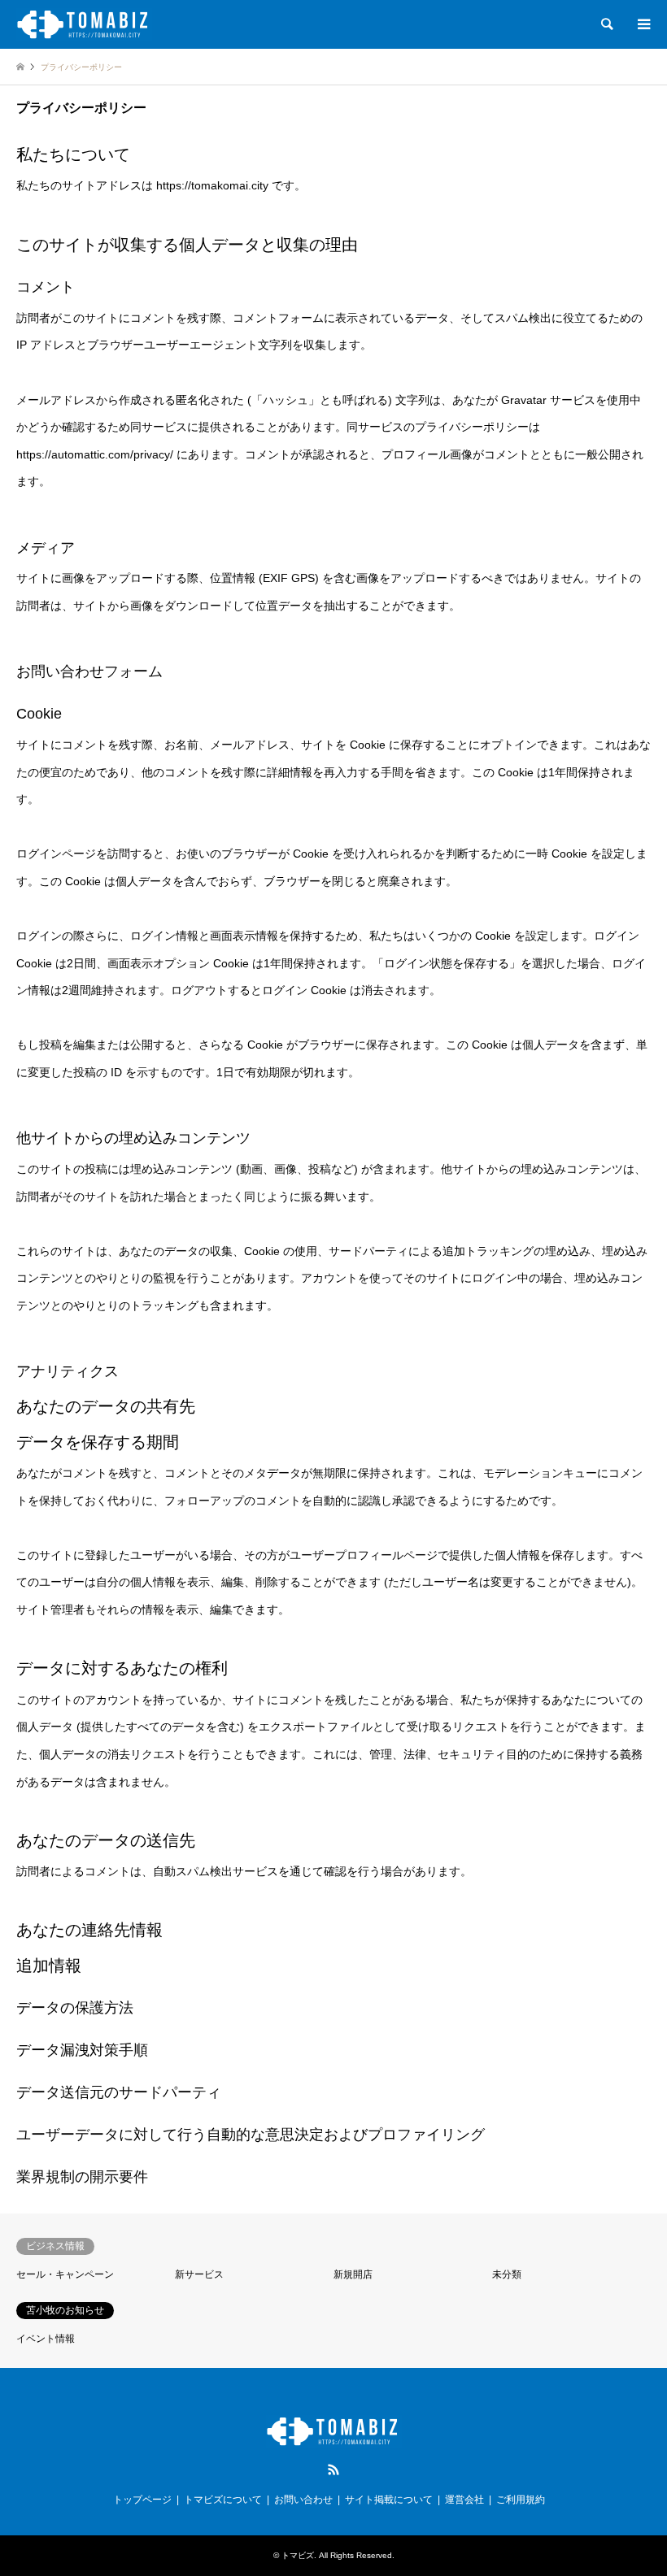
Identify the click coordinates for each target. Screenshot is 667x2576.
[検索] (606, 24)
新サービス (199, 2274)
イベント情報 (46, 2339)
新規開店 (353, 2274)
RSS (333, 2470)
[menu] (643, 24)
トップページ (142, 2500)
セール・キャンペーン (65, 2274)
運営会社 (464, 2500)
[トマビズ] (84, 24)
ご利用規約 (521, 2500)
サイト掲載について (389, 2500)
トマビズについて (223, 2500)
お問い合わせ (303, 2500)
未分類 (507, 2274)
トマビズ (298, 2555)
